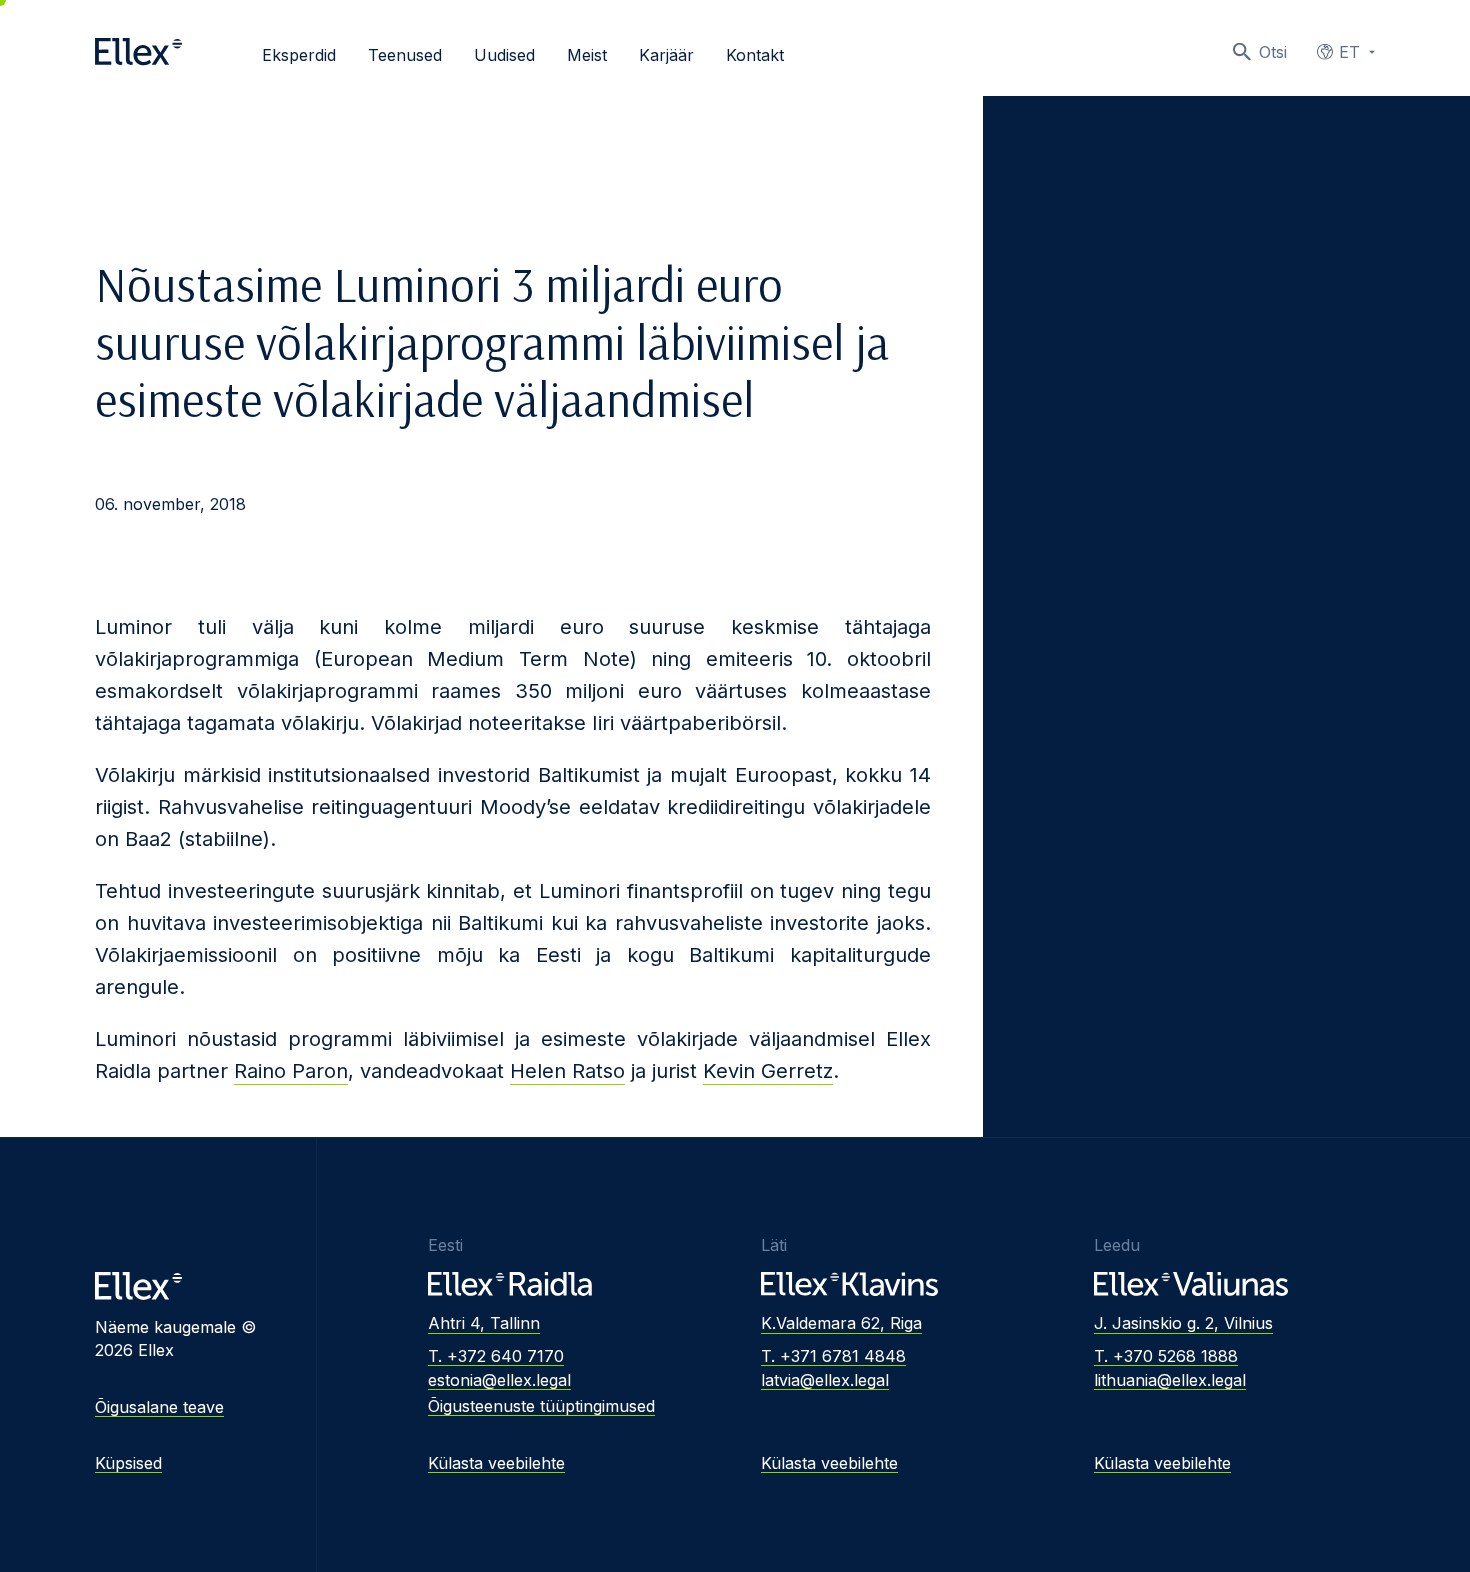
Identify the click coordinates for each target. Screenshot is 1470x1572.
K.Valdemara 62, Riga (841, 1323)
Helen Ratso (567, 1071)
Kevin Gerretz (768, 1071)
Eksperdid (299, 55)
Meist (587, 55)
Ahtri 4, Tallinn (484, 1323)
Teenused (405, 55)
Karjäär (666, 55)
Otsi (1273, 52)
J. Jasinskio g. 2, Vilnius (1183, 1323)
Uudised (504, 55)
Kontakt (755, 55)
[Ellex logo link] (138, 52)
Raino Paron (291, 1071)
